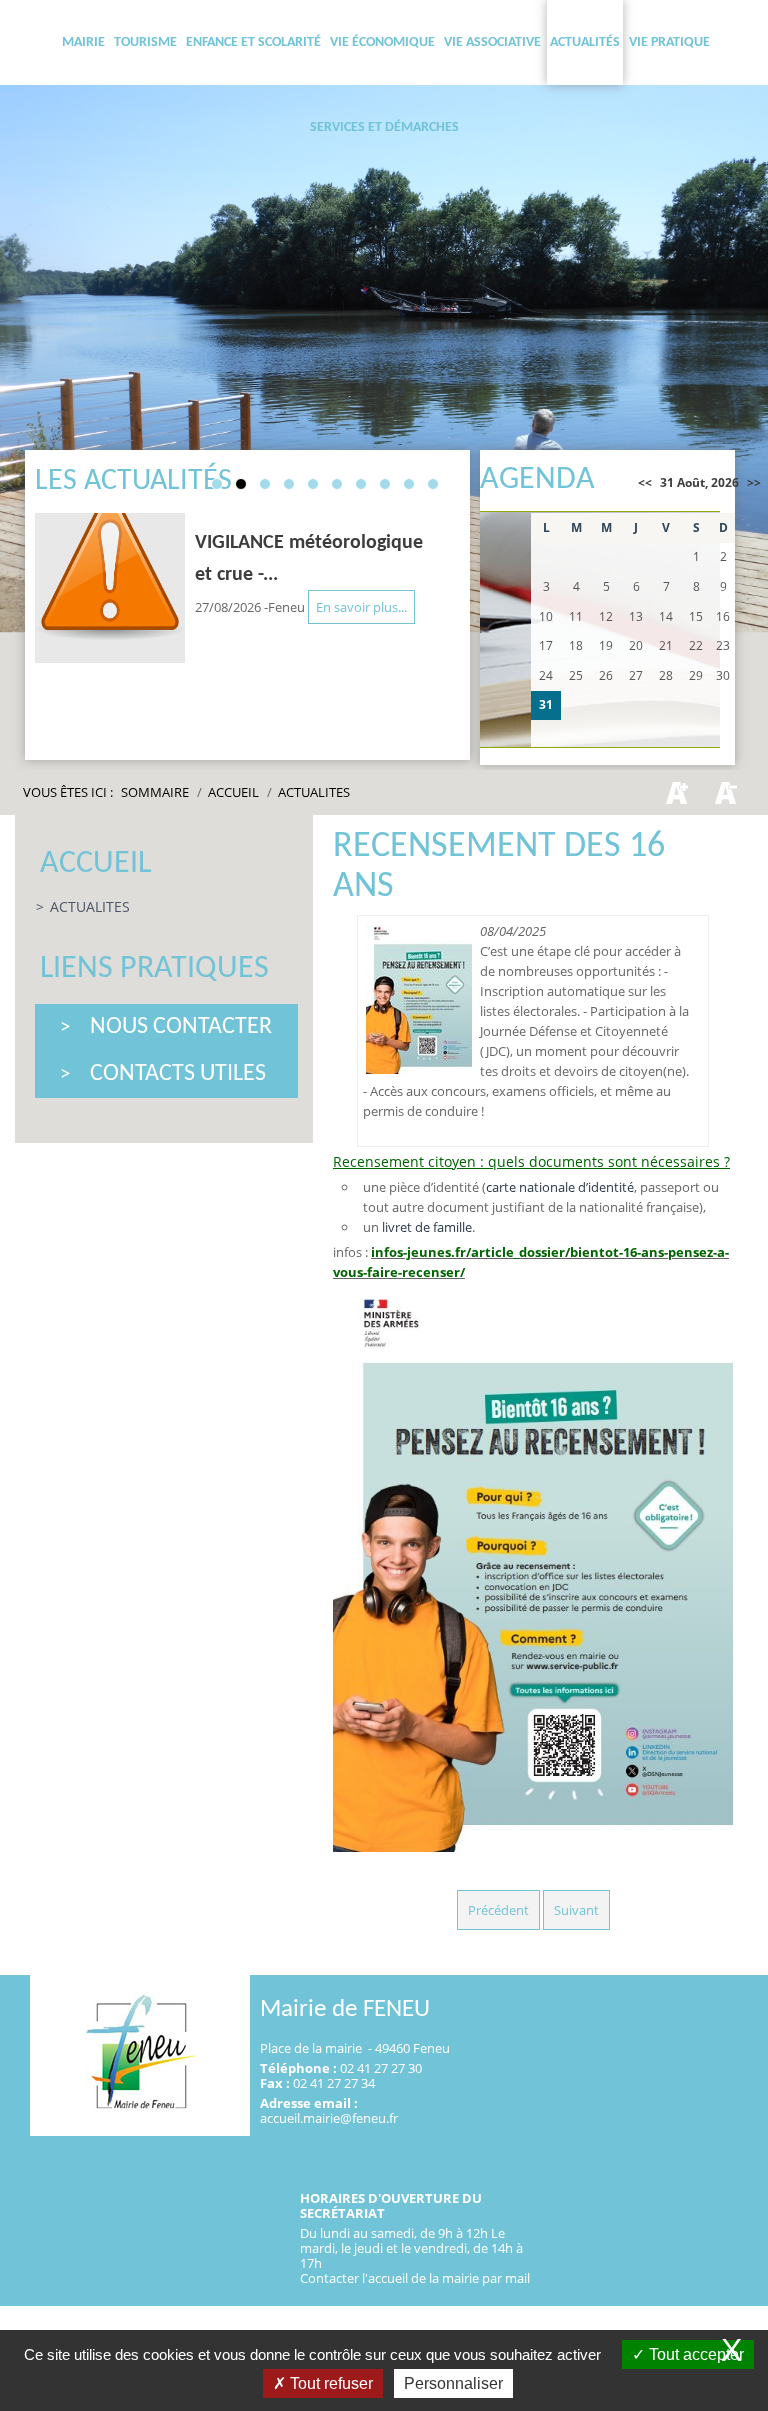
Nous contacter (181, 1027)
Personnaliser (453, 2383)
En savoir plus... (361, 607)
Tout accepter (694, 2354)
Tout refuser (329, 2383)
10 (433, 484)
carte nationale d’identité (560, 1187)
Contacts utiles (178, 1074)
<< (645, 482)
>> (754, 482)
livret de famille (427, 1227)
